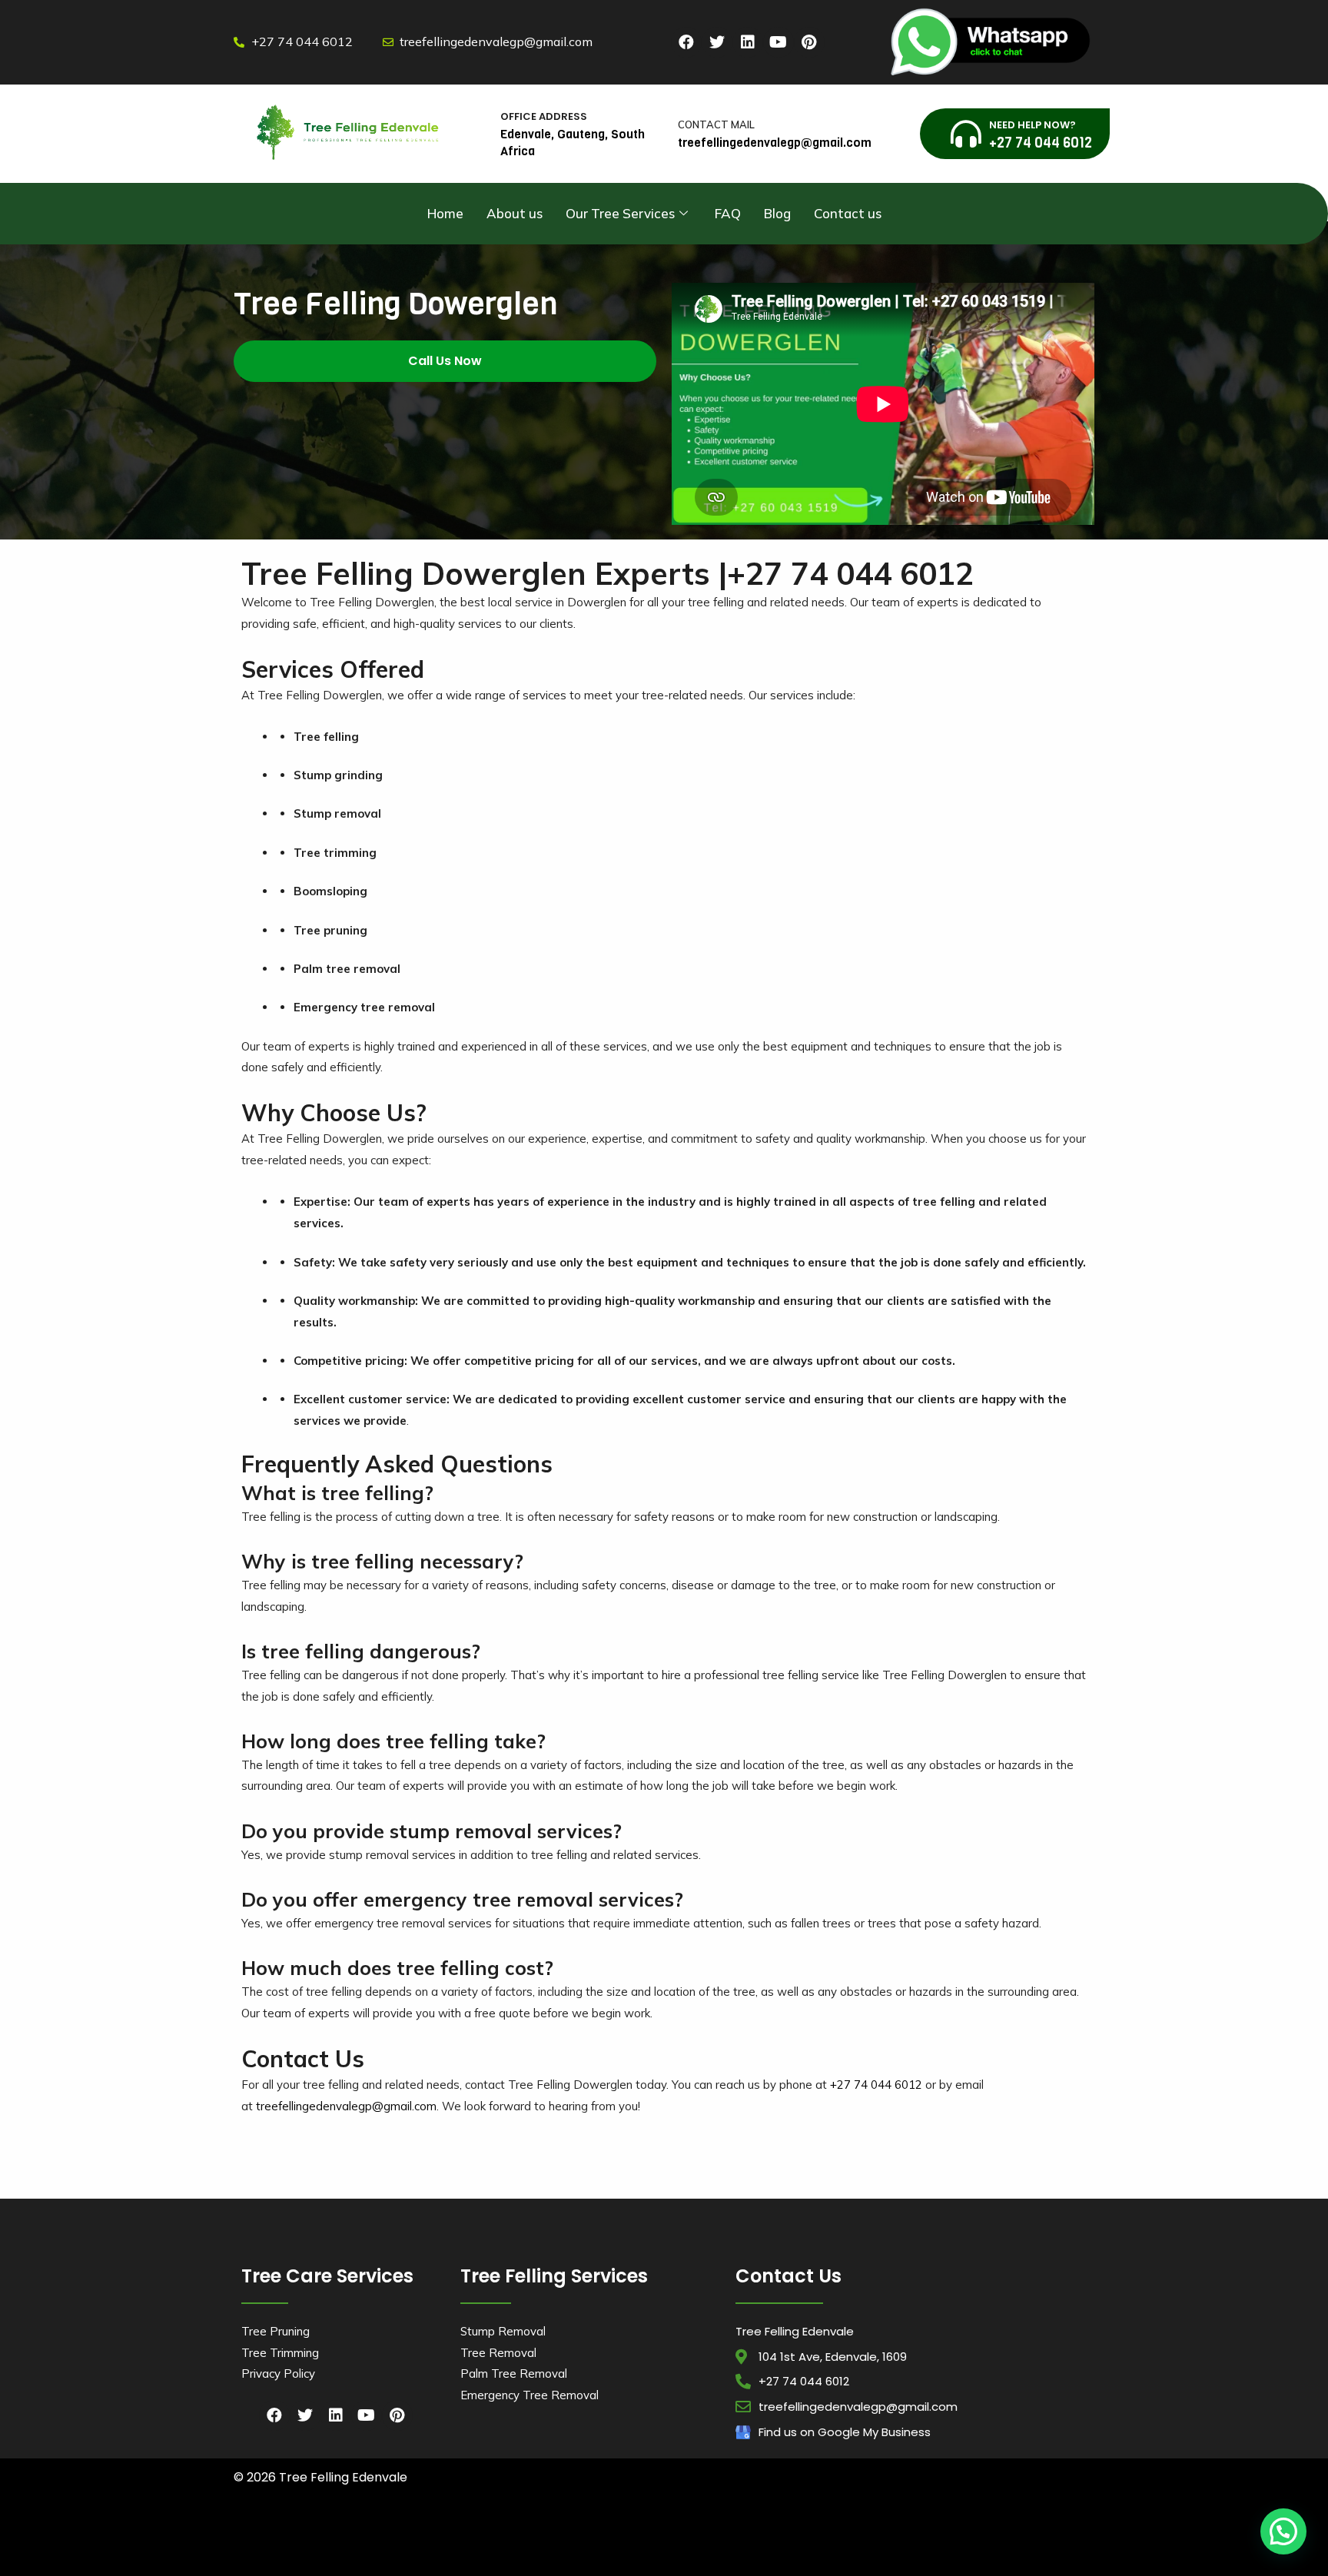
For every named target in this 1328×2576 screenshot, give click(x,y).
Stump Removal (503, 2331)
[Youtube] (779, 42)
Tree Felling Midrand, (523, 2546)
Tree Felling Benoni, (790, 2533)
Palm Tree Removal (514, 2374)
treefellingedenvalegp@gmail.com (346, 2106)
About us (515, 213)
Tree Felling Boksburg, (866, 2533)
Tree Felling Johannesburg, (434, 2546)
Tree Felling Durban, (367, 2533)
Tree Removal (498, 2353)
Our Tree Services (620, 213)
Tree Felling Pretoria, (602, 2546)
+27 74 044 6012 (876, 2085)
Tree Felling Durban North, (454, 2533)
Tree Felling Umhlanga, (547, 2533)
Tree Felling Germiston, (342, 2546)
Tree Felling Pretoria (417, 2561)
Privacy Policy (278, 2374)
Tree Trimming (280, 2353)
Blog (777, 213)
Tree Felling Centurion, (950, 2533)
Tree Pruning (276, 2331)
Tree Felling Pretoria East (927, 2546)
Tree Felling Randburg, (682, 2546)
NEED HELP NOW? (1033, 125)
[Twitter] (717, 42)
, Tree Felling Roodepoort (1016, 2546)
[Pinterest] (809, 42)
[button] (445, 361)
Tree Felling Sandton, (764, 2546)
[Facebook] (686, 42)
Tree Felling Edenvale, (1031, 2533)
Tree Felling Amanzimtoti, (281, 2533)
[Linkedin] (748, 42)
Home (445, 213)
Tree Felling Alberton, (630, 2533)
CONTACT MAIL (716, 124)
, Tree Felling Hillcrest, (339, 2561)
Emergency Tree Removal (530, 2395)
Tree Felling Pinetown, (712, 2533)
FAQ (728, 213)
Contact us (848, 213)
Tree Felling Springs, (842, 2546)
